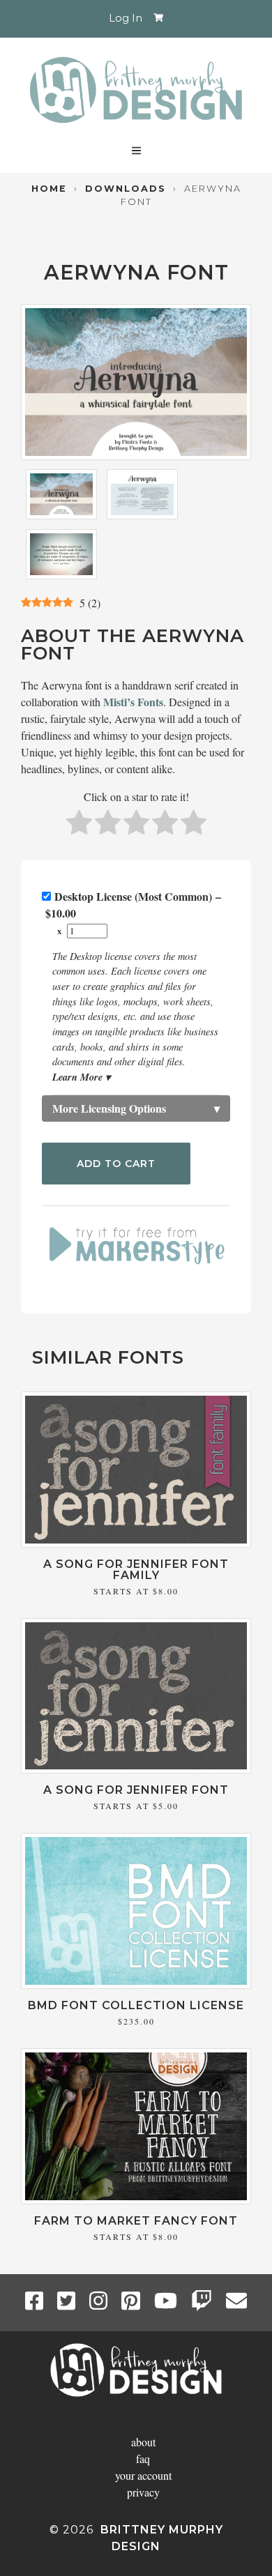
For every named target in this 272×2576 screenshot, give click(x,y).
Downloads (126, 189)
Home (49, 189)
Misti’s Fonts (133, 702)
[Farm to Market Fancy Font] (136, 2200)
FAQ (143, 2459)
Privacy (143, 2492)
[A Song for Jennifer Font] (136, 1769)
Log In (126, 18)
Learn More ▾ (81, 1077)
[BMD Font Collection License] (136, 1984)
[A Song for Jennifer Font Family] (136, 1543)
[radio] (79, 824)
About (143, 2442)
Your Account (143, 2475)
